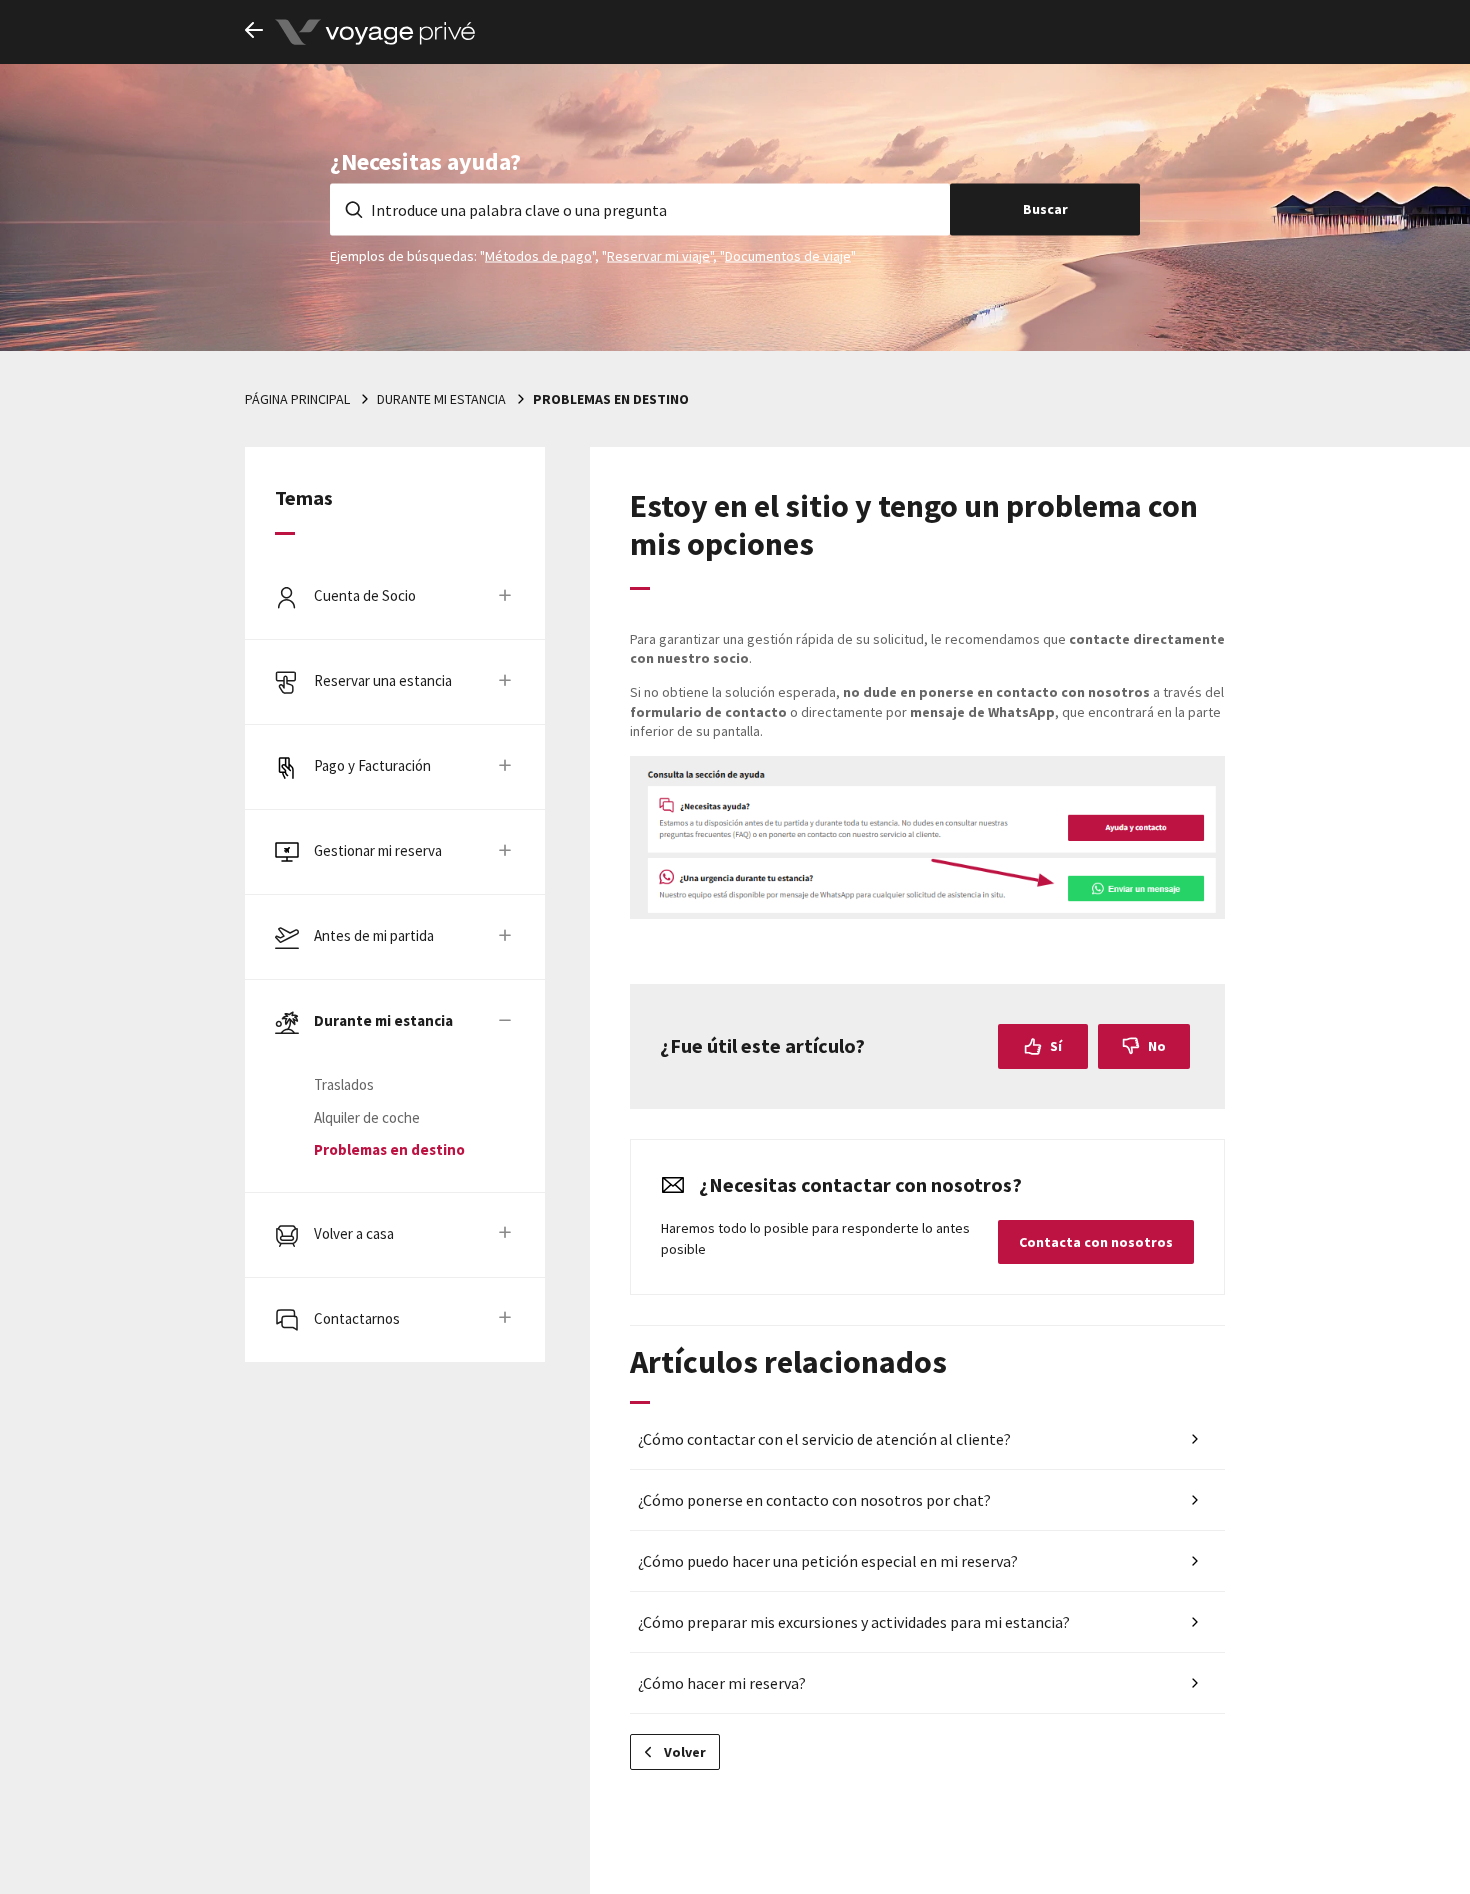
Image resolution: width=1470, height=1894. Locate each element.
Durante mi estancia (441, 399)
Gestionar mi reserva (378, 850)
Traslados (344, 1084)
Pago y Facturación (372, 765)
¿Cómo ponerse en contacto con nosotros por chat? (814, 1500)
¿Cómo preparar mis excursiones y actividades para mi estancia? (854, 1622)
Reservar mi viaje (658, 255)
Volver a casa (354, 1233)
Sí (1056, 1046)
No (1157, 1046)
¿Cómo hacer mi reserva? (722, 1683)
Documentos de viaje (788, 255)
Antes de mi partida (374, 935)
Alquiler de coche (367, 1117)
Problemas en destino (611, 399)
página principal (297, 399)
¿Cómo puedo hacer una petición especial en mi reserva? (828, 1561)
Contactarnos (357, 1318)
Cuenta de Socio (365, 595)
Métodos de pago (538, 255)
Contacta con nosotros (1096, 1242)
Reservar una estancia (383, 680)
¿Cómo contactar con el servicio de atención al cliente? (824, 1439)
